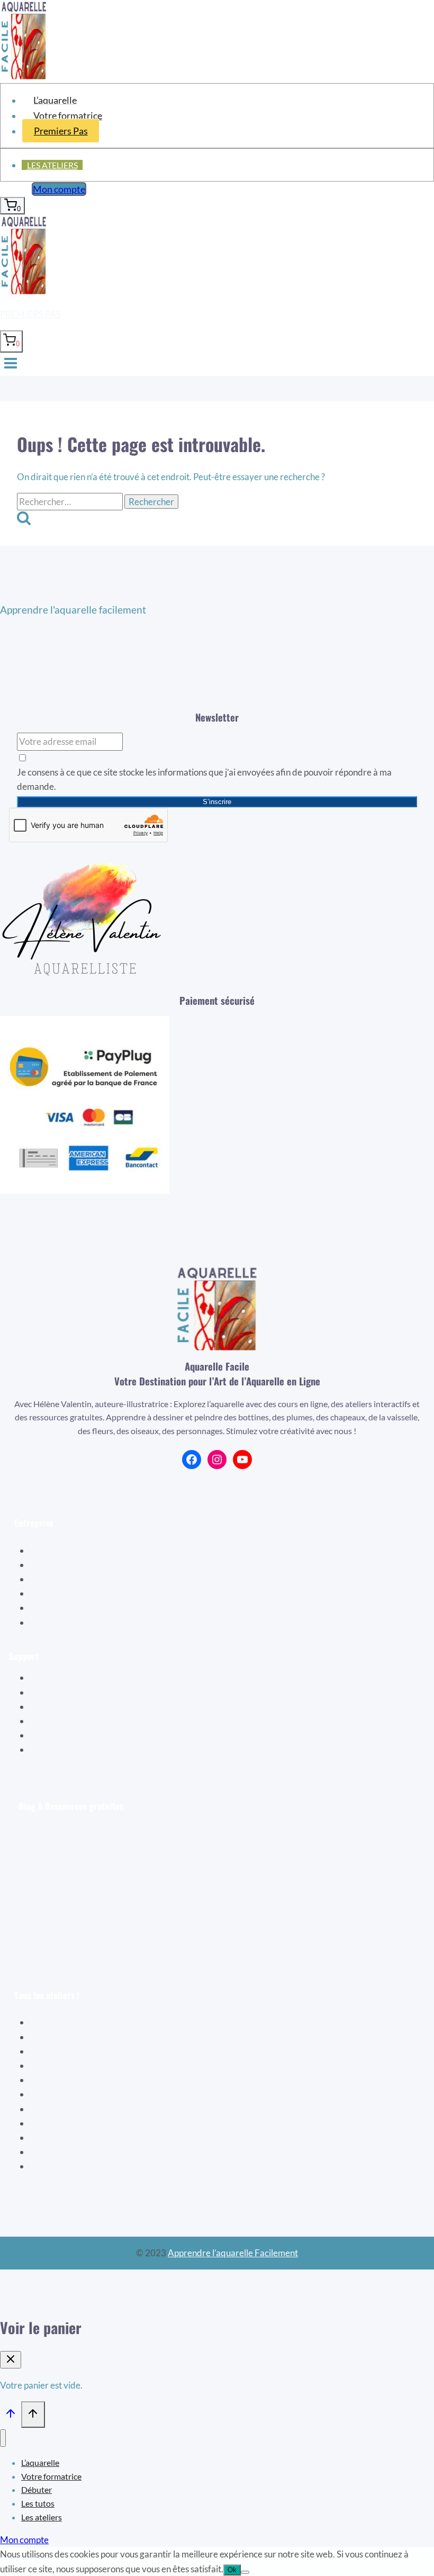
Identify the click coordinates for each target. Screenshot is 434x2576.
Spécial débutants (73, 2022)
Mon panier (66, 1692)
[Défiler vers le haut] (11, 2415)
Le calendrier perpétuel (84, 2166)
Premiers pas (30, 314)
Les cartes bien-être (77, 2080)
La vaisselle (61, 2094)
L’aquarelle (55, 100)
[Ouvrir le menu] (11, 364)
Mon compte (59, 189)
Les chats (56, 2152)
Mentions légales (76, 1622)
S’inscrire (217, 802)
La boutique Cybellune (88, 1579)
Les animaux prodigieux (84, 2123)
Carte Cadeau (71, 1721)
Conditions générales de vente (102, 1607)
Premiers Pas (61, 131)
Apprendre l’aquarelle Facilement (233, 2253)
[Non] (245, 2572)
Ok (232, 2570)
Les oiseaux (61, 2037)
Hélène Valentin (75, 1550)
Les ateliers (52, 165)
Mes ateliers (68, 1706)
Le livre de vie (65, 2051)
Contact (60, 1749)
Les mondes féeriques (81, 2137)
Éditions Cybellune (80, 1565)
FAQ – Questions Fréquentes (100, 1735)
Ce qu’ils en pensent (82, 1593)
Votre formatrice (68, 115)
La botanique (64, 2065)
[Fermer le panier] (11, 2360)
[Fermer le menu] (3, 2438)
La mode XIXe (66, 2109)
